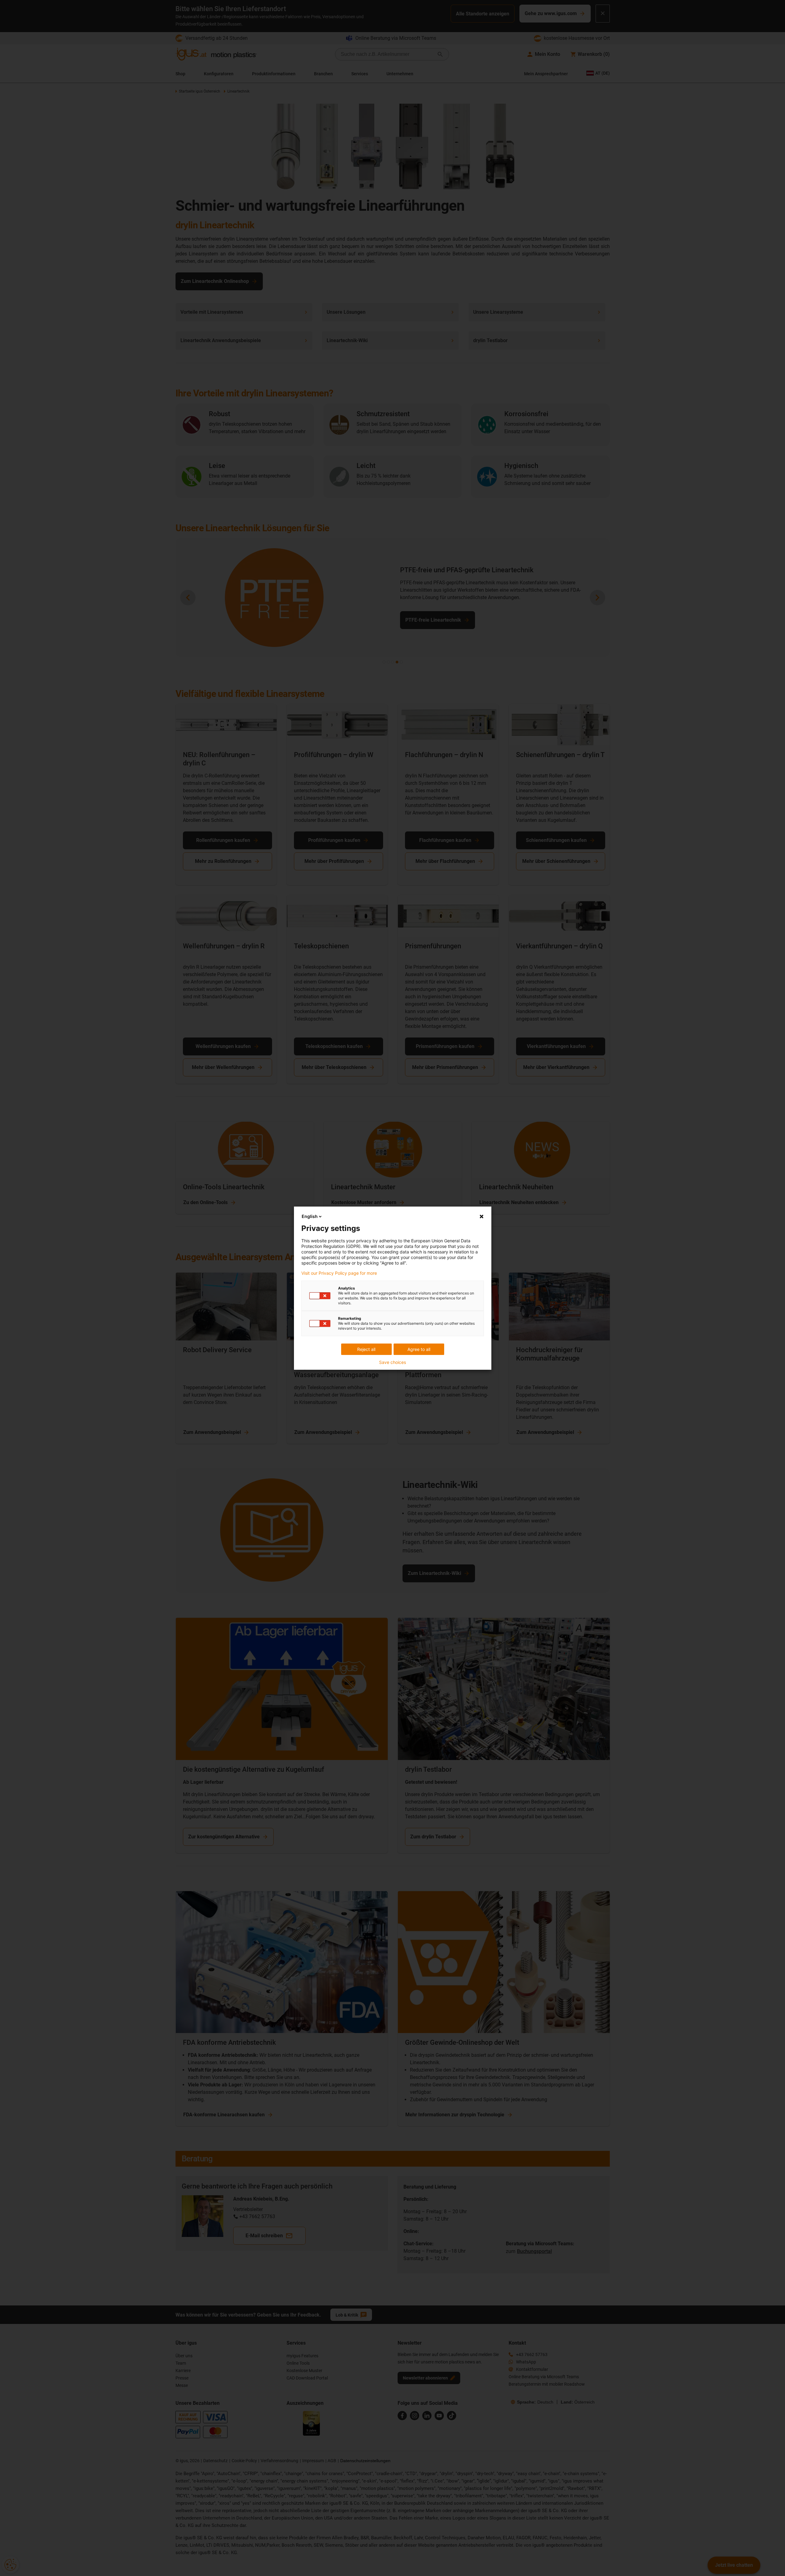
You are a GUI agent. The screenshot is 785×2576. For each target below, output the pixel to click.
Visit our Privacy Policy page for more (339, 1273)
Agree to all (419, 1349)
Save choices (392, 1362)
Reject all (366, 1349)
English (310, 1216)
